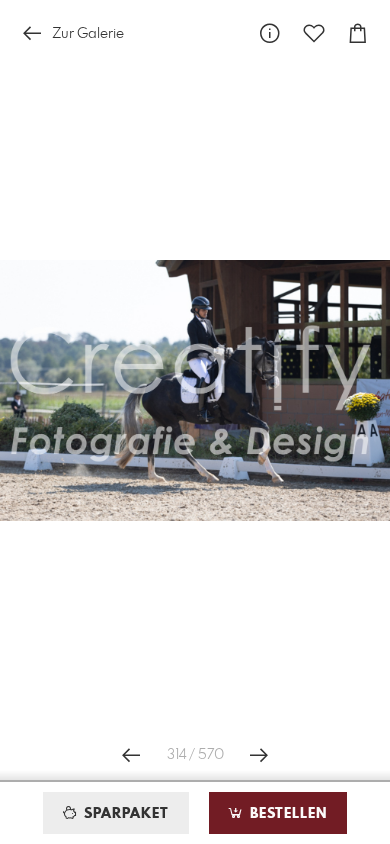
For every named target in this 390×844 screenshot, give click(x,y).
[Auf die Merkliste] (314, 33)
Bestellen (286, 814)
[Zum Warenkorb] (358, 33)
